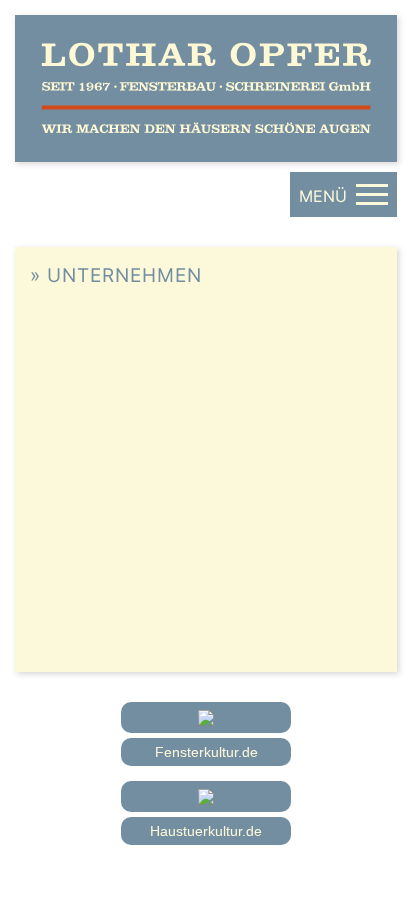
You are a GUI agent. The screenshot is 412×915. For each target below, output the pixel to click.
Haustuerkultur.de (206, 831)
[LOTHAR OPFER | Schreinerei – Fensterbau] (206, 88)
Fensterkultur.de (206, 752)
